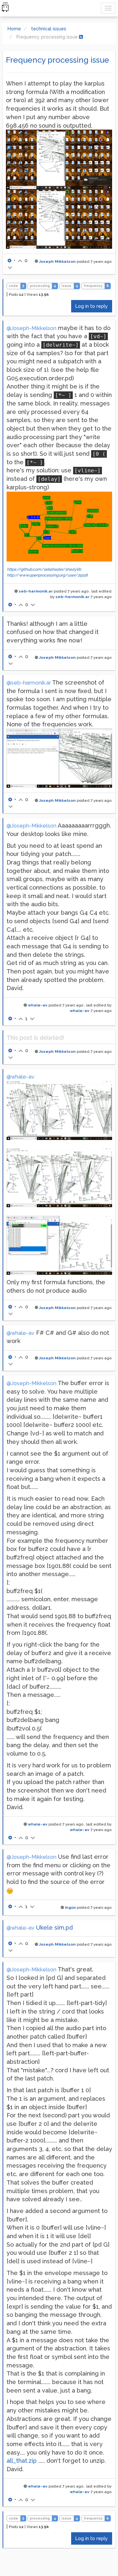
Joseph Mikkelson (57, 261)
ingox (70, 1907)
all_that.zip (22, 2461)
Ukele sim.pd (54, 1928)
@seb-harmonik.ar (29, 683)
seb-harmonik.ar (36, 591)
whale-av (38, 1005)
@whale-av (20, 1077)
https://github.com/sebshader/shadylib (44, 569)
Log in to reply (92, 306)
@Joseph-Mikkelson (31, 328)
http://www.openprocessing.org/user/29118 (47, 575)
